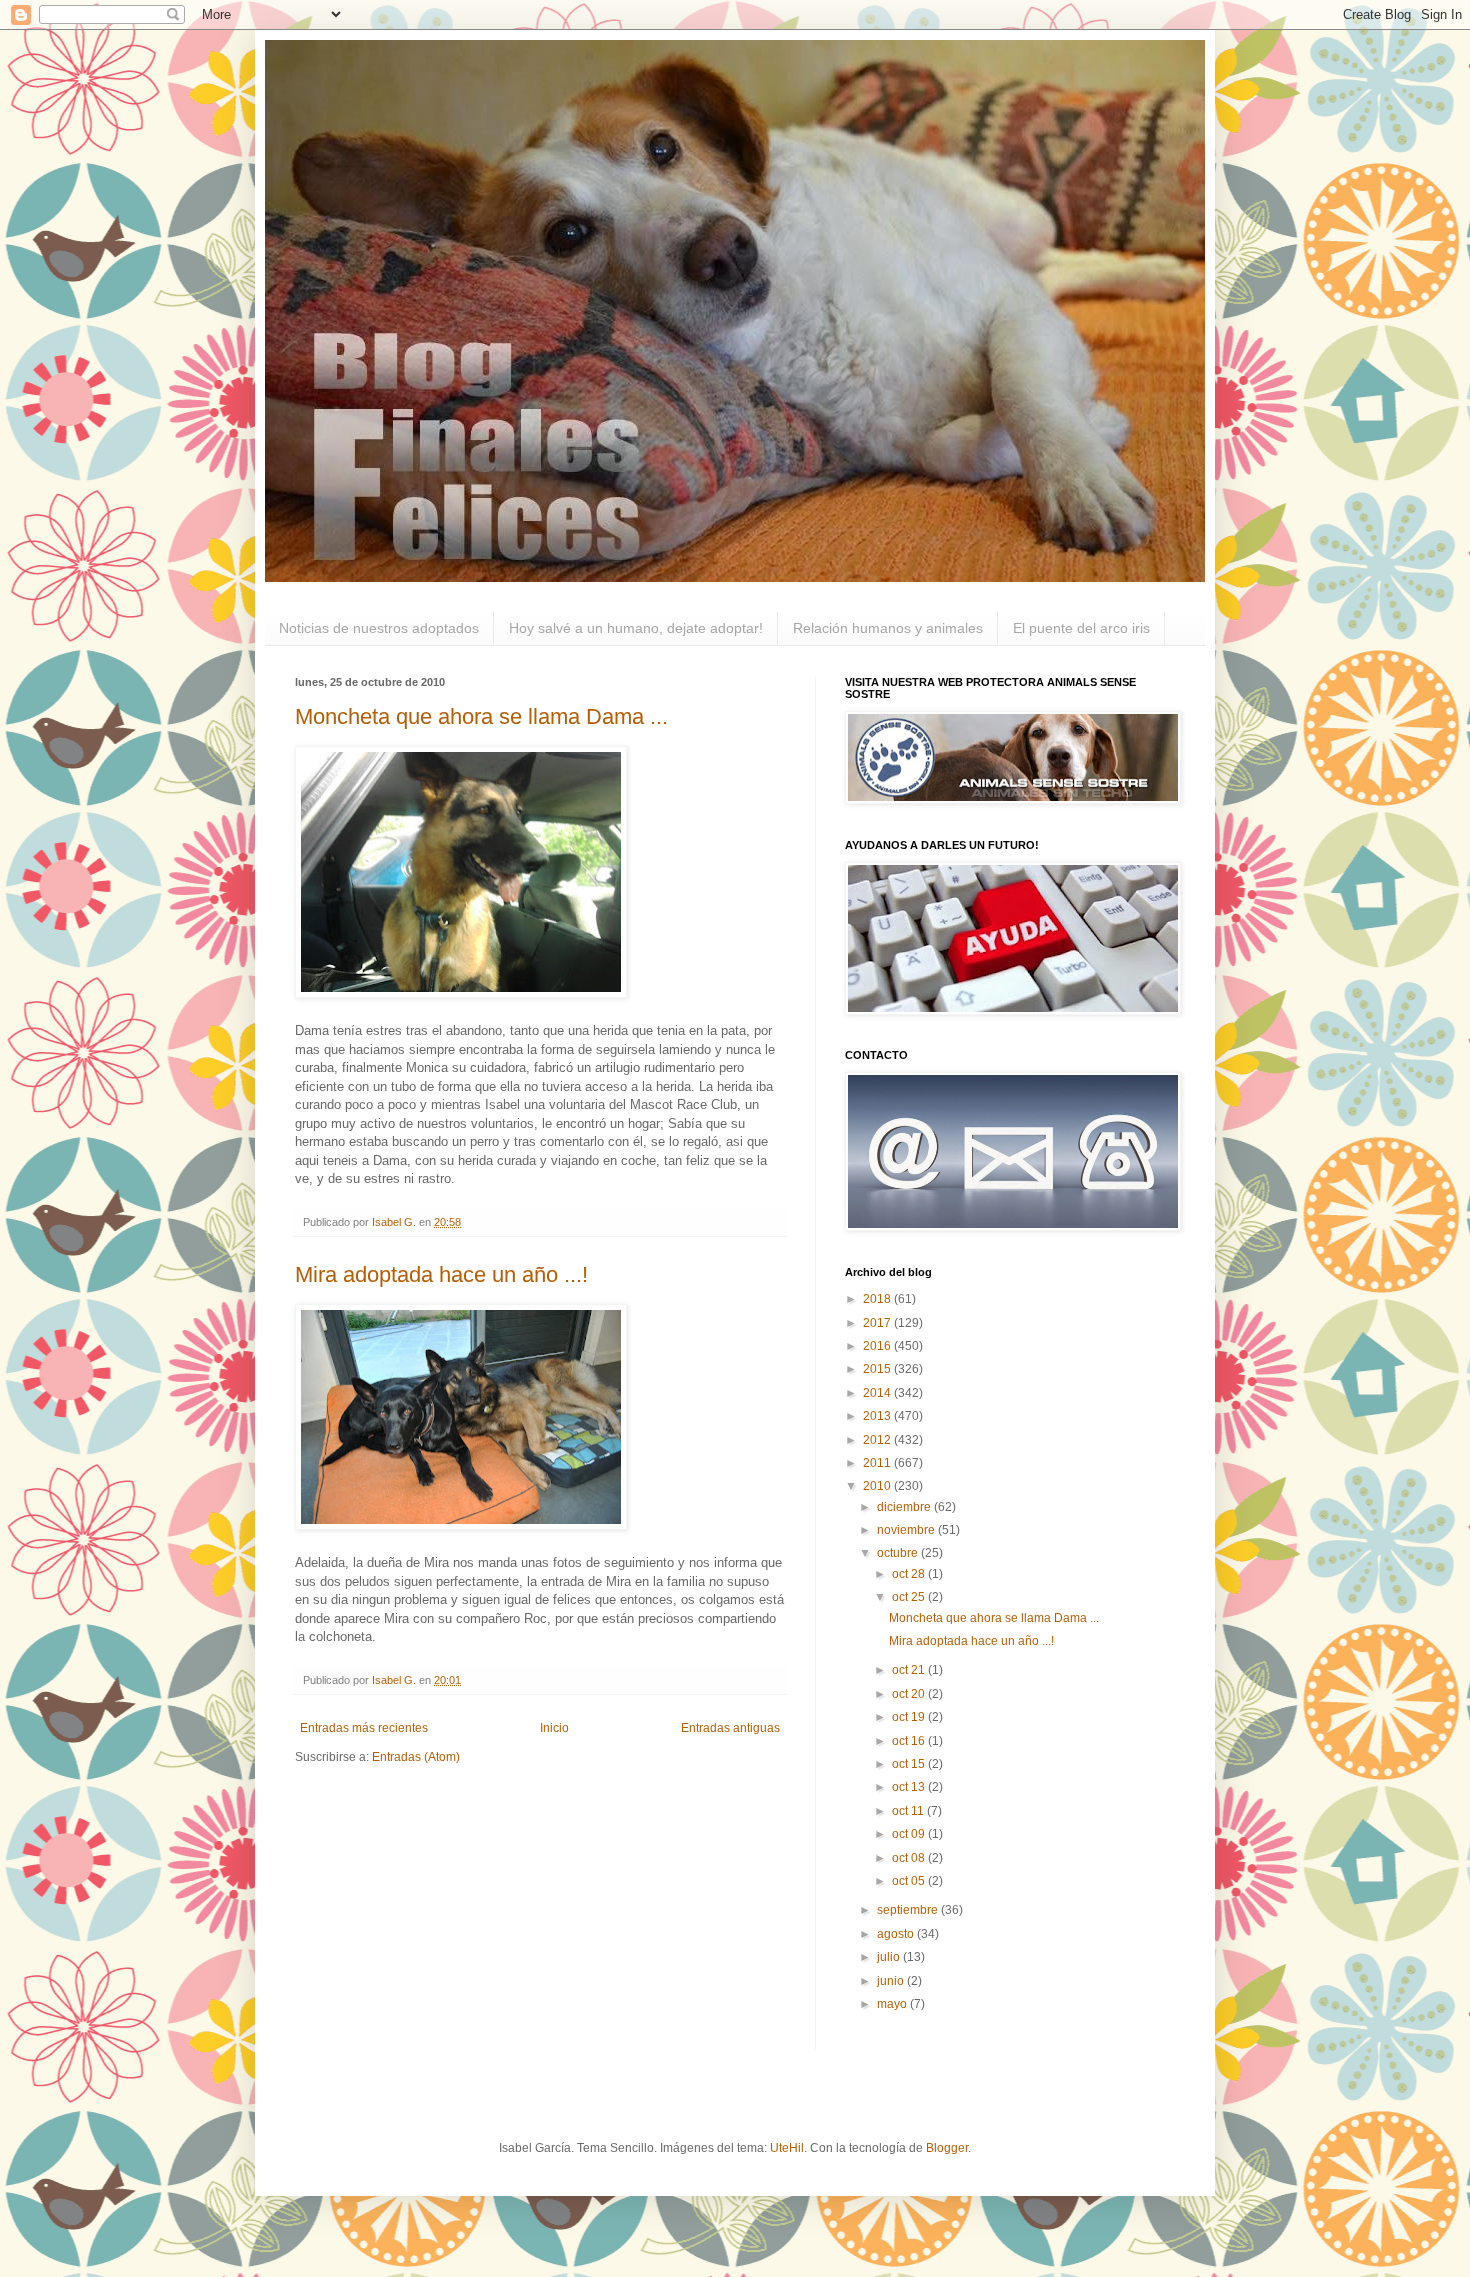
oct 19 (910, 1717)
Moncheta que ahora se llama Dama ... (481, 716)
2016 (878, 1346)
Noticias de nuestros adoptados (379, 628)
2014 (878, 1393)
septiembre (909, 1910)
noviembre (907, 1530)
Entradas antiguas (730, 1728)
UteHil (787, 2148)
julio (890, 1957)
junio (892, 1981)
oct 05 (910, 1881)
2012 (878, 1440)
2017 (878, 1323)
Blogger (947, 2148)
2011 (878, 1463)
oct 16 (910, 1741)
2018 (878, 1299)
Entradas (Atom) (416, 1757)
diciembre (905, 1507)
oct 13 (910, 1787)
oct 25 (910, 1597)
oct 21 (910, 1670)
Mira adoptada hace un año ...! (441, 1274)
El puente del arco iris (1081, 628)
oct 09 (910, 1834)
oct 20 (910, 1694)
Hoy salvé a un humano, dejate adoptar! (636, 628)
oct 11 (909, 1811)
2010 (878, 1486)
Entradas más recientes (364, 1728)
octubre (899, 1553)
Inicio (554, 1728)
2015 (878, 1369)
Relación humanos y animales (888, 628)
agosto (897, 1934)
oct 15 (910, 1764)
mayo (893, 2004)
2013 (878, 1416)
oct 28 (910, 1574)
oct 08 (910, 1858)
